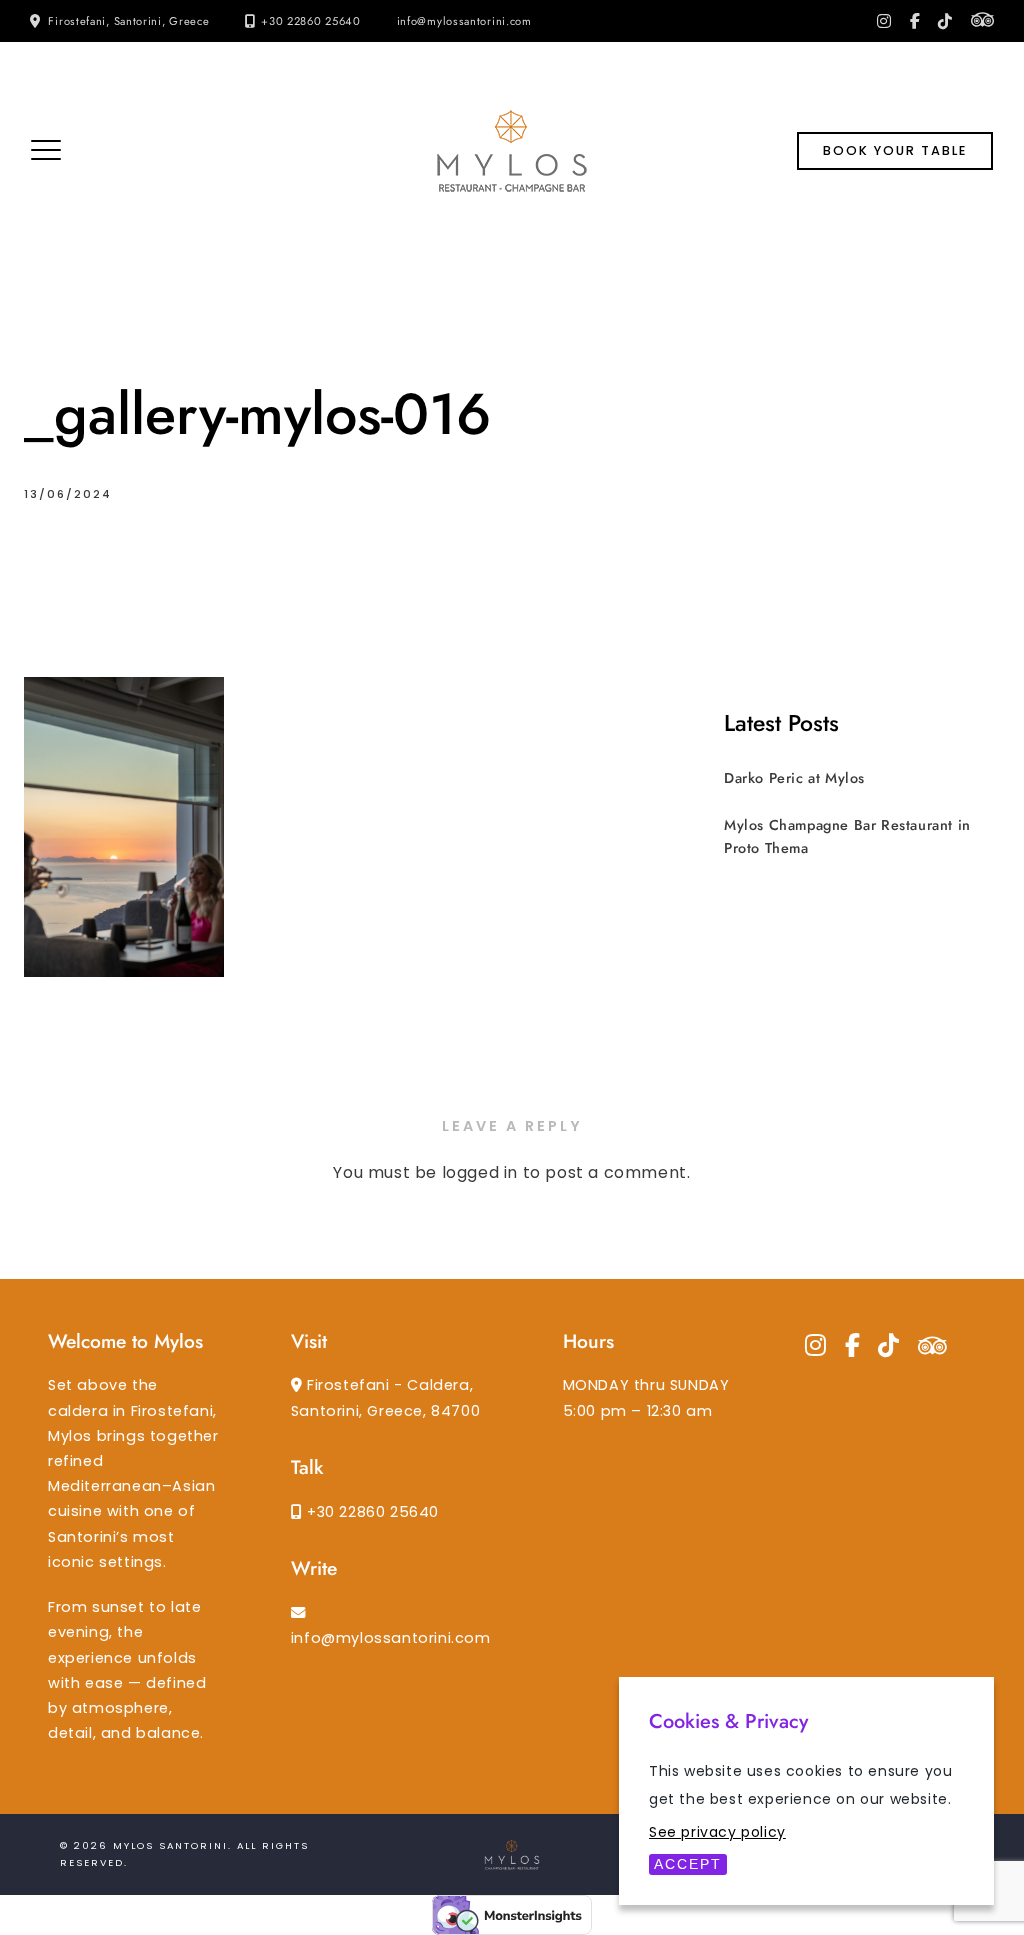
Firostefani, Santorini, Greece (128, 21)
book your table (895, 150)
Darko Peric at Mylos (794, 778)
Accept (688, 1864)
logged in (480, 1172)
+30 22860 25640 (311, 21)
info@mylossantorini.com (464, 21)
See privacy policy (717, 1832)
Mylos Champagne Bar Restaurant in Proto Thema (847, 836)
